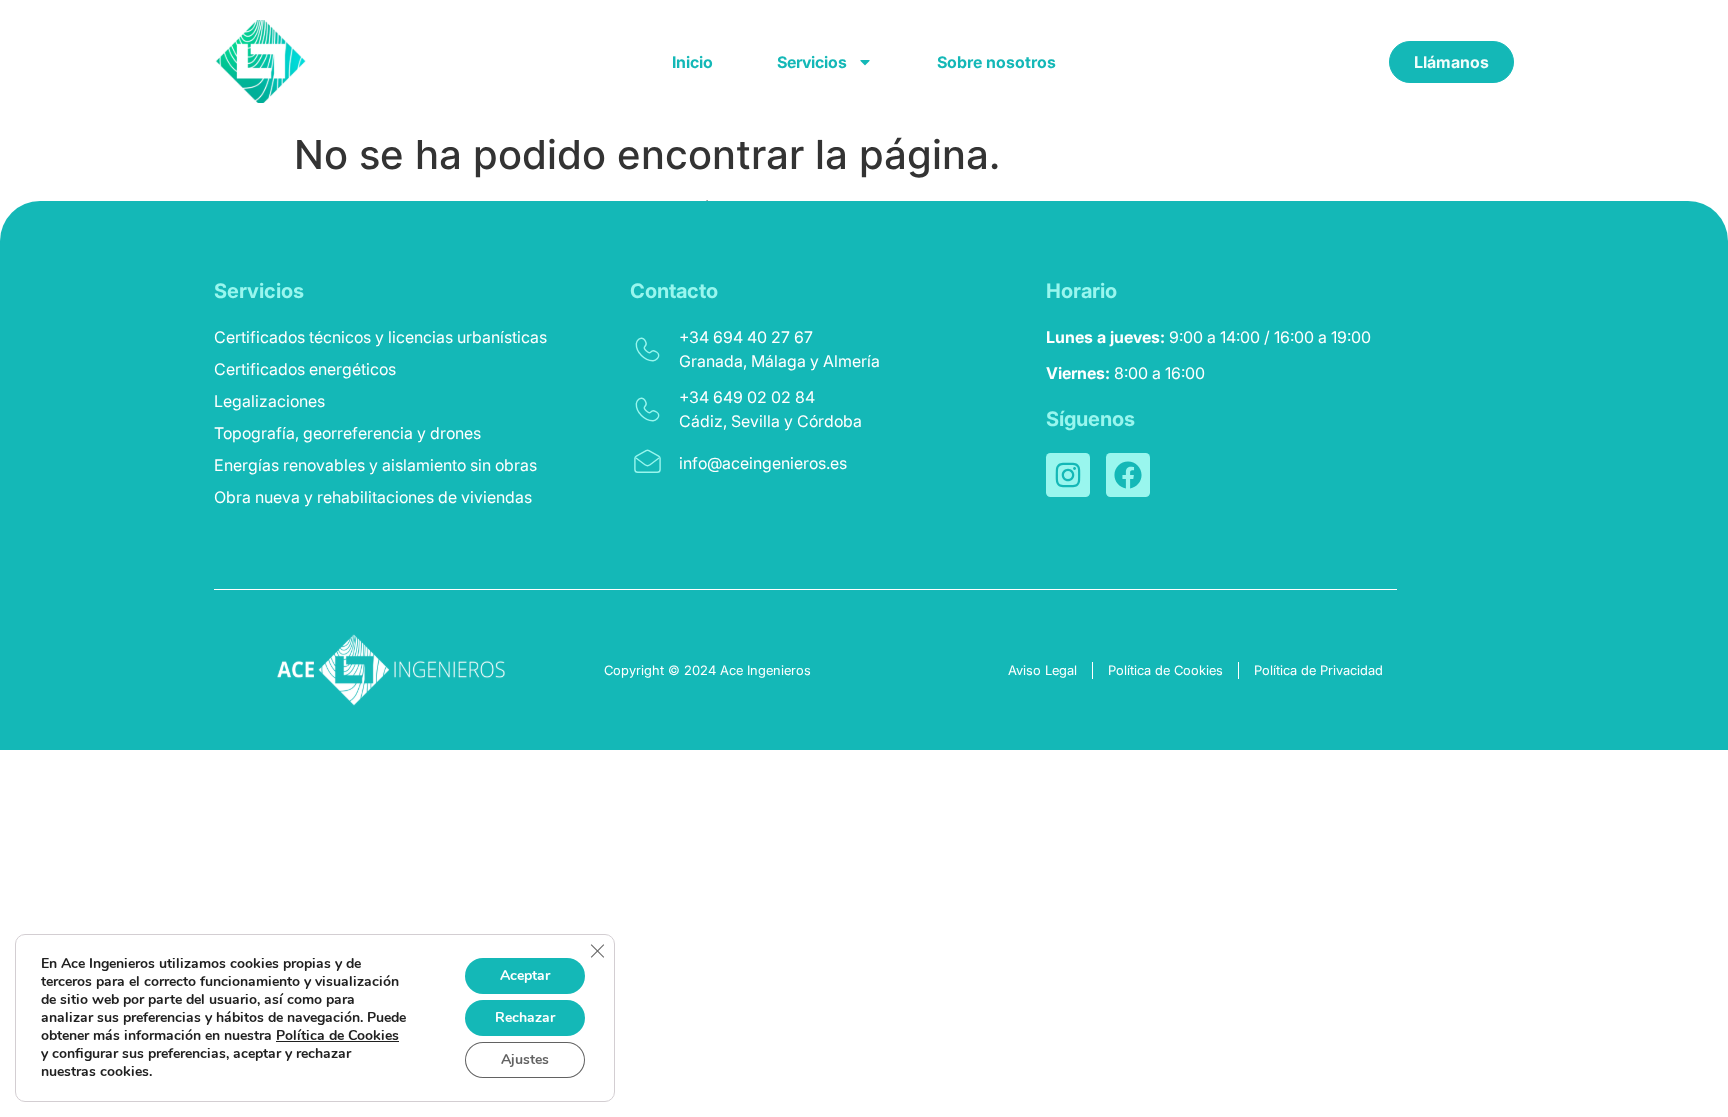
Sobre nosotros (996, 62)
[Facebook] (1128, 475)
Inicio (692, 62)
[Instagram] (1068, 475)
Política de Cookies (337, 1035)
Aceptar (525, 975)
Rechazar (525, 1017)
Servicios (812, 62)
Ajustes (525, 1059)
